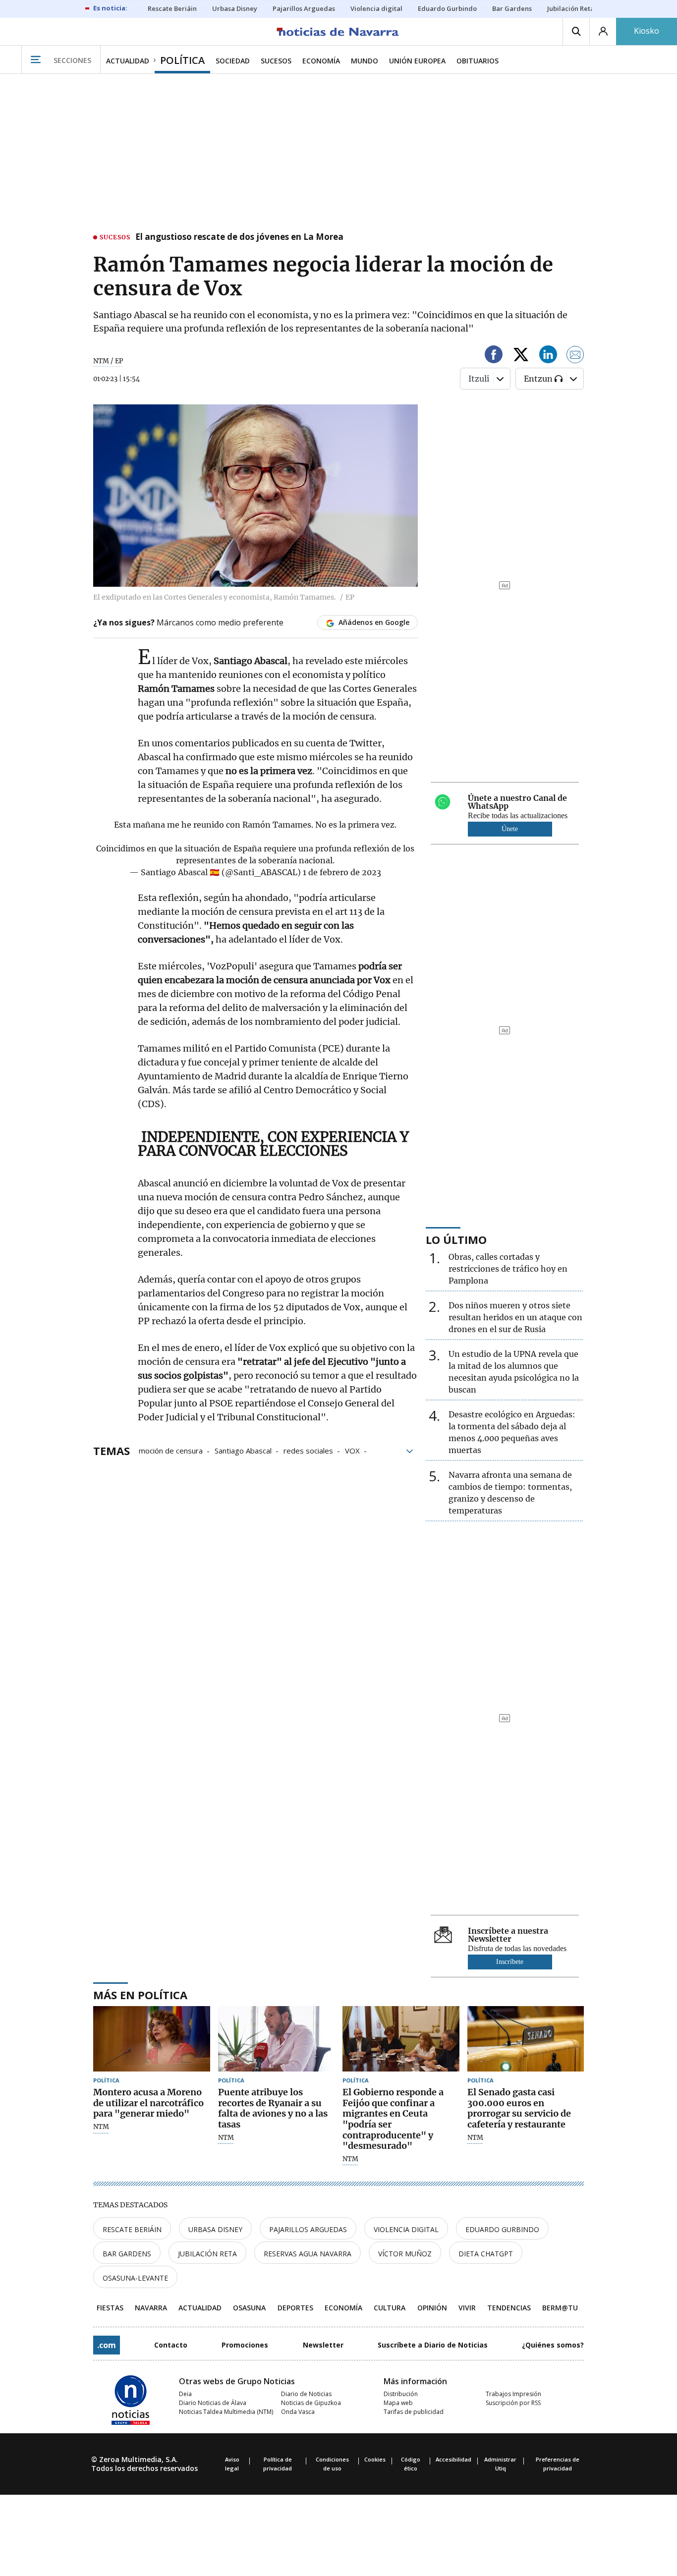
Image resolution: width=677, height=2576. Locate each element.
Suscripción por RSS (513, 2403)
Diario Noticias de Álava (213, 2403)
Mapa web (398, 2403)
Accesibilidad (453, 2459)
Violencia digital (406, 2229)
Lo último (456, 1239)
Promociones (245, 2345)
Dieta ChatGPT (486, 2254)
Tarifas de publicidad (414, 2412)
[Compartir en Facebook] (494, 356)
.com (107, 2345)
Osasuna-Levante (135, 2278)
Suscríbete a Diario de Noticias (433, 2345)
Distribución (401, 2394)
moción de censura (171, 1450)
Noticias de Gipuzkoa (311, 2403)
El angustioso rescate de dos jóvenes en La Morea (239, 237)
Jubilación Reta (207, 2254)
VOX (352, 1450)
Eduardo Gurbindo (502, 2229)
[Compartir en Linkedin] (548, 356)
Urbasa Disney (215, 2229)
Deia (185, 2394)
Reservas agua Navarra (308, 2254)
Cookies (375, 2459)
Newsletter (323, 2345)
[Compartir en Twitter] (521, 356)
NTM (101, 2127)
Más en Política (140, 1995)
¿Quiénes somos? (553, 2345)
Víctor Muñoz (405, 2254)
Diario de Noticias (306, 2394)
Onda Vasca (298, 2412)
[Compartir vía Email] (575, 356)
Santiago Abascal (243, 1450)
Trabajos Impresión (513, 2394)
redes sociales (308, 1450)
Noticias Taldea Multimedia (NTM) (226, 2412)
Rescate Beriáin (132, 2229)
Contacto (171, 2345)
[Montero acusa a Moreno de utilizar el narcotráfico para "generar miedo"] (152, 2039)
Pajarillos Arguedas (308, 2229)
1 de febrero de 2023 (342, 872)
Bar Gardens (127, 2254)
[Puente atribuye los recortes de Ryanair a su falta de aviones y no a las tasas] (277, 2039)
